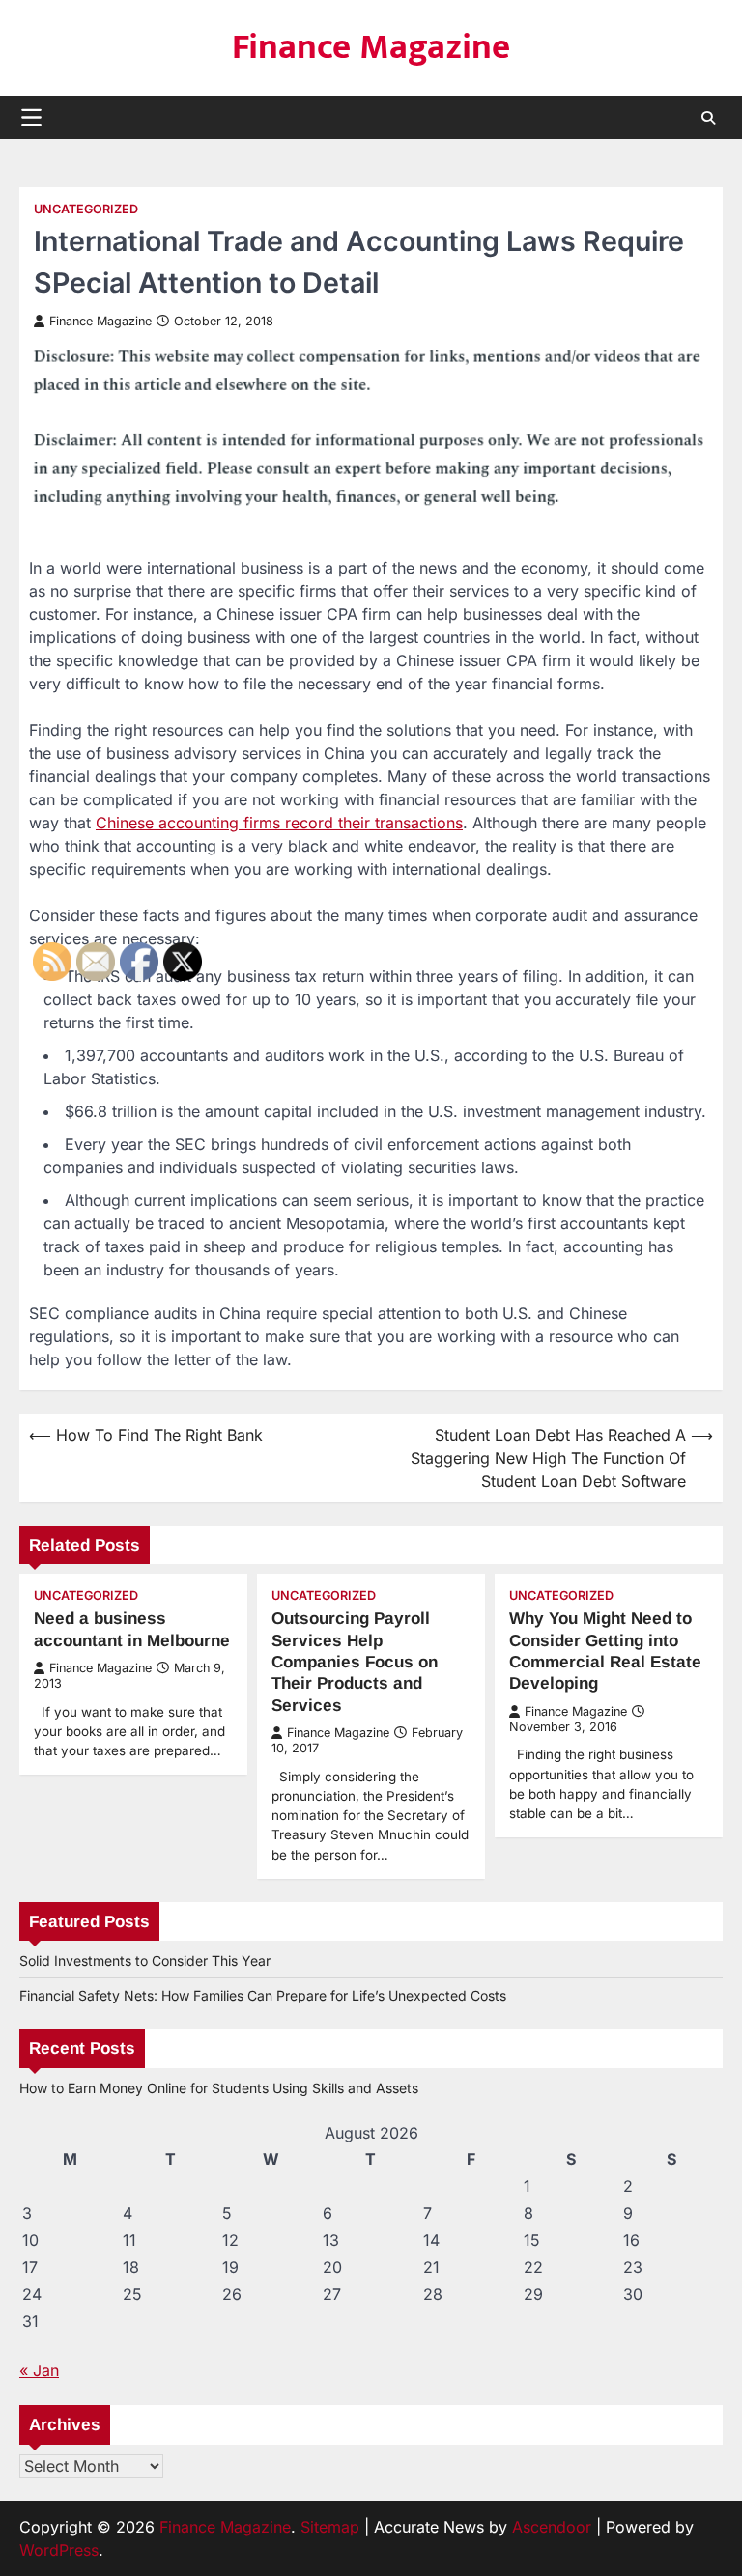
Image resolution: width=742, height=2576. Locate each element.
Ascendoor (552, 2527)
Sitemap (330, 2527)
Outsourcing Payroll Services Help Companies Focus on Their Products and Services (355, 1661)
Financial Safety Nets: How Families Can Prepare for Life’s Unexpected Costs (263, 1995)
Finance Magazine (371, 47)
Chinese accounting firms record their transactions (279, 823)
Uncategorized (86, 209)
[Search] (708, 118)
